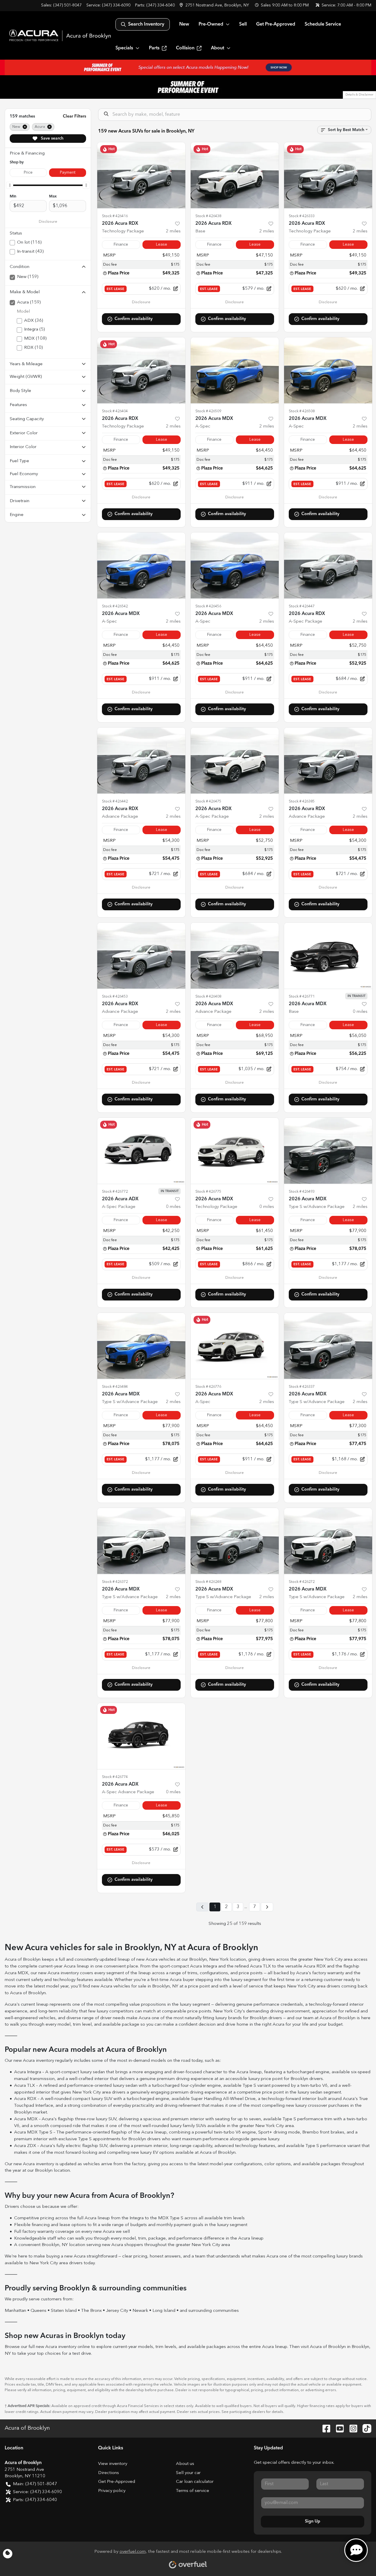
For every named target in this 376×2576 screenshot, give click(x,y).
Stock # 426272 (302, 1582)
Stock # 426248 (208, 1582)
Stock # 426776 (208, 1387)
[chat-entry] (356, 2550)
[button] (215, 5)
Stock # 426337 (302, 1387)
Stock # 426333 (302, 216)
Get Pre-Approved (276, 24)
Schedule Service (323, 24)
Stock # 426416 (115, 216)
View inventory (113, 2464)
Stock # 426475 (208, 801)
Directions (109, 2473)
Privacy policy (112, 2491)
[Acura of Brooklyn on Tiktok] (365, 2428)
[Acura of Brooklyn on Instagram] (351, 2428)
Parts (154, 48)
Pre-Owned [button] (211, 24)
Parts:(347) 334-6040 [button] (35, 2500)
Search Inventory (146, 24)
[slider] (10, 185)
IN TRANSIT (356, 996)
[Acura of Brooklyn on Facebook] (324, 2428)
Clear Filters (74, 116)
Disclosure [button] (48, 222)
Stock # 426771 (302, 997)
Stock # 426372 (115, 1582)
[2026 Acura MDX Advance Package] (235, 956)
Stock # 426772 (115, 1192)
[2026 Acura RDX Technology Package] (141, 175)
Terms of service (193, 2491)
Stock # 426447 (302, 606)
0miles (360, 1012)
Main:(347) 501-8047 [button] (35, 2484)
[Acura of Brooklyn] (60, 35)
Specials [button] (124, 48)
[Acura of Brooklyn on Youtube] (338, 2428)
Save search (52, 138)
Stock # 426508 (302, 411)
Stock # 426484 (115, 1387)
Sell (243, 24)
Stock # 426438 (208, 216)
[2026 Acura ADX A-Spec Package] (141, 1151)
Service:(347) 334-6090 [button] (37, 2492)
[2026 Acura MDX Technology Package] (235, 1151)
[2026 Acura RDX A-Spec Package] (328, 565)
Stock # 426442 (115, 801)
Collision (185, 48)
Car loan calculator (195, 2482)
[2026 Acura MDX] (328, 956)
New (184, 24)
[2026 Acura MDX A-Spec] (235, 370)
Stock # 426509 (208, 411)
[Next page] (267, 1907)
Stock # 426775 (208, 1192)
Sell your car (188, 2473)
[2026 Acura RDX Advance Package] (141, 761)
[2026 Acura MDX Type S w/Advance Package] (328, 1151)
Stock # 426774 (115, 1777)
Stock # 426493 (302, 1192)
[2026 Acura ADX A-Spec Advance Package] (141, 1736)
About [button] (218, 48)
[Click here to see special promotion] (188, 67)
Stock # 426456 (208, 606)
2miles (173, 231)
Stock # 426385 (302, 801)
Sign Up (313, 2521)
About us (185, 2464)
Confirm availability (134, 319)
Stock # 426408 (208, 997)
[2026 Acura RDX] (235, 175)
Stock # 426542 (115, 606)
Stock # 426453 (115, 997)
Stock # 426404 (115, 411)
